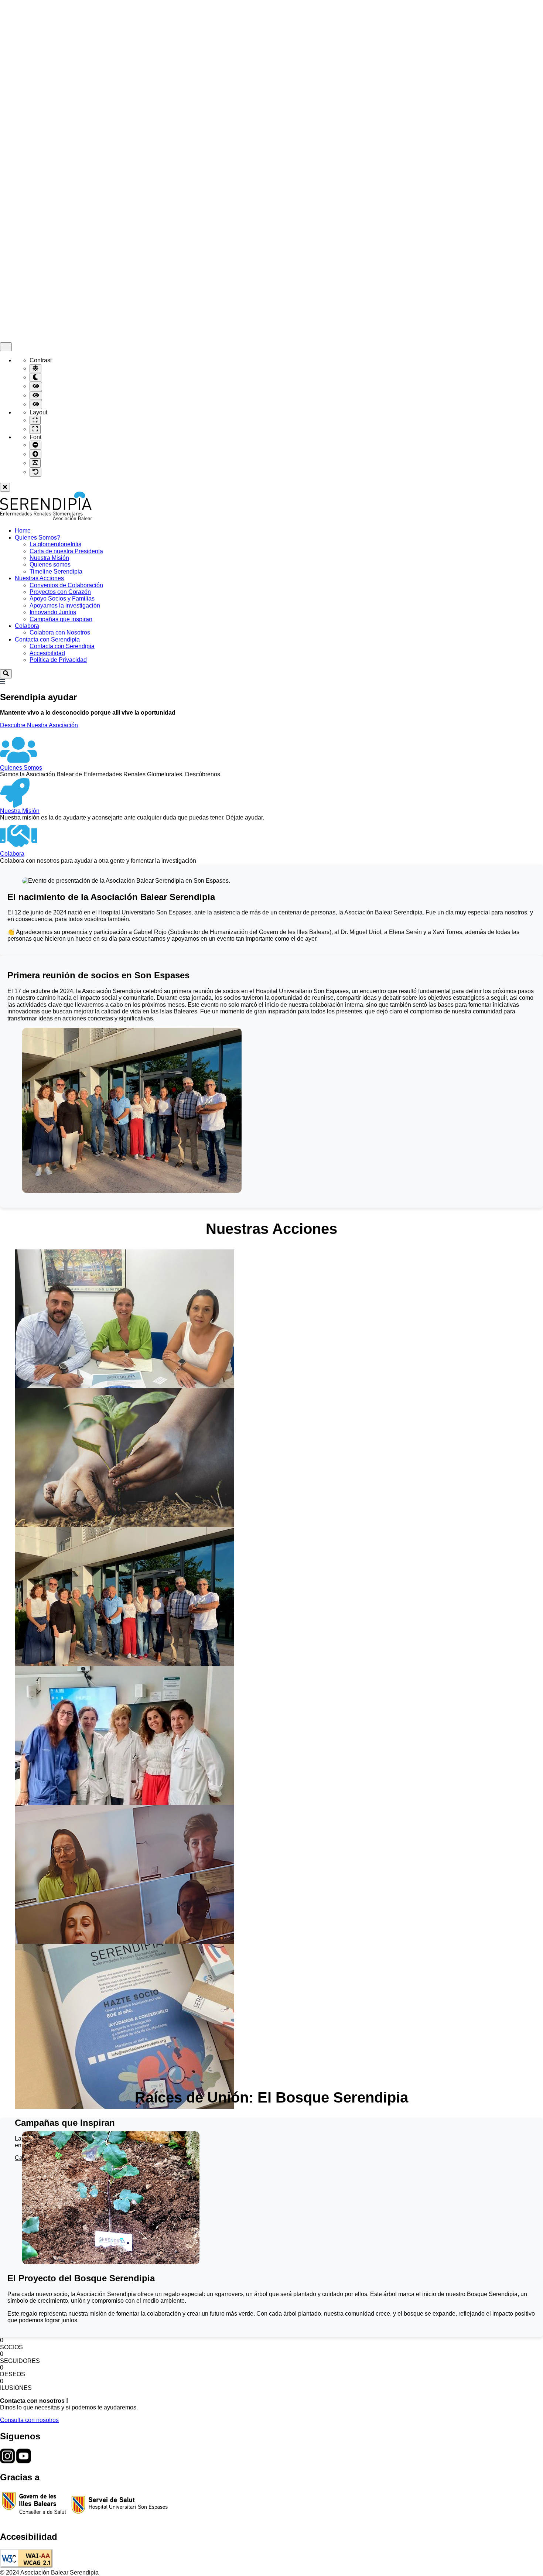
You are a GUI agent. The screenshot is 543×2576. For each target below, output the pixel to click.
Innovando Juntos (53, 612)
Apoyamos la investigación (65, 605)
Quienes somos (50, 565)
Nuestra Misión (49, 558)
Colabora (27, 626)
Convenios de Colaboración (66, 585)
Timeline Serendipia (56, 572)
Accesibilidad (47, 653)
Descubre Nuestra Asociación (39, 725)
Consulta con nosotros (29, 2420)
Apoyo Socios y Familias (62, 598)
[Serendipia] (46, 518)
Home (23, 531)
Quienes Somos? (37, 538)
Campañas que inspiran (61, 619)
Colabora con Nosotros (60, 632)
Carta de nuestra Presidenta (66, 551)
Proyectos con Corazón (60, 592)
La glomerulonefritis (55, 544)
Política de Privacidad (58, 660)
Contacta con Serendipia (47, 639)
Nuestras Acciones (39, 578)
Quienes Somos (21, 768)
